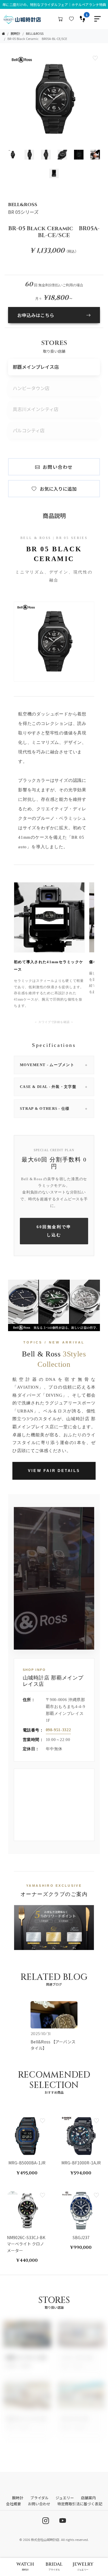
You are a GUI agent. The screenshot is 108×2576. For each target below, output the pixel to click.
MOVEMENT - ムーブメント (54, 1065)
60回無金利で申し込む (54, 1231)
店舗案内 (88, 2498)
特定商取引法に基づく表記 (80, 2504)
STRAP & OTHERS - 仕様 (54, 1108)
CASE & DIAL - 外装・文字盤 (54, 1087)
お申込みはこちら (36, 315)
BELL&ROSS (35, 33)
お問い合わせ (58, 467)
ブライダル (39, 2498)
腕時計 (15, 33)
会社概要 (14, 2504)
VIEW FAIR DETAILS (54, 1471)
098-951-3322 (58, 1730)
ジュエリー (65, 2498)
